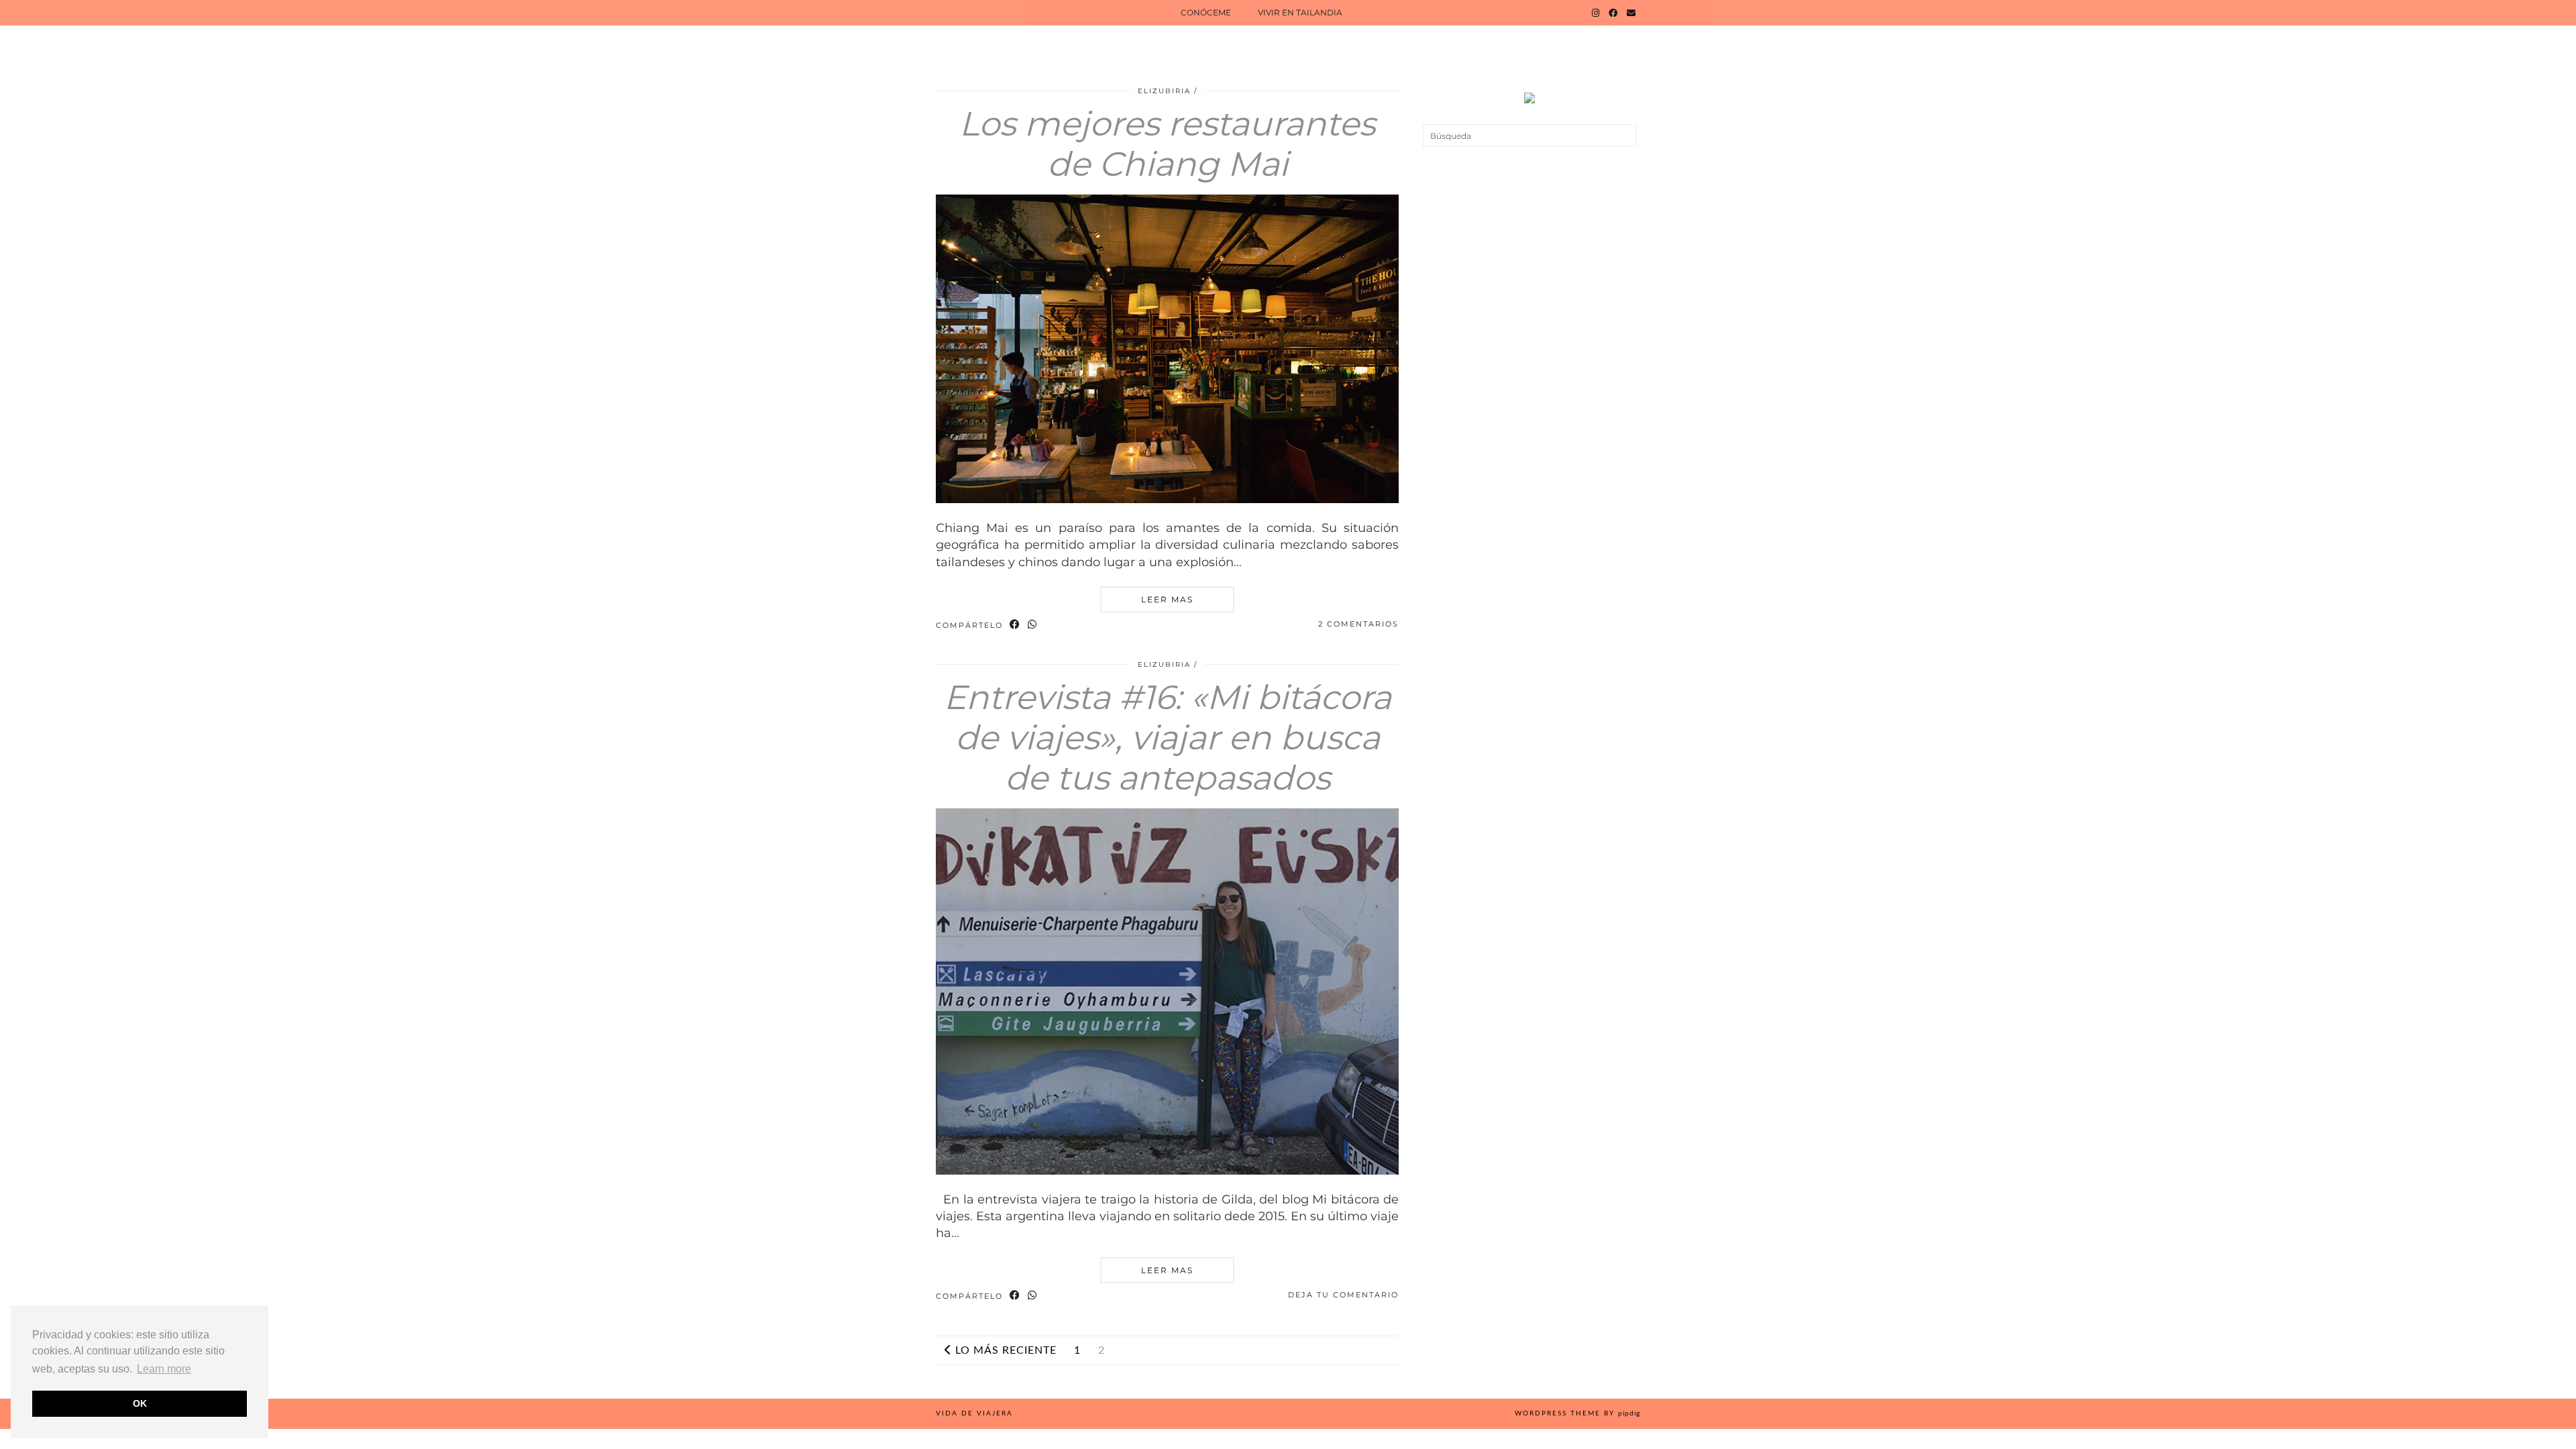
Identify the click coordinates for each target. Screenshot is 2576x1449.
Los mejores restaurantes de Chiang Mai (1167, 144)
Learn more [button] (164, 1369)
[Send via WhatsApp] (1033, 625)
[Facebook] (1613, 13)
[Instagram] (1596, 13)
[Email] (1631, 13)
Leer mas (1167, 599)
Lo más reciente (1004, 1350)
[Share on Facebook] (1015, 625)
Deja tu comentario (1343, 1295)
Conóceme (1206, 12)
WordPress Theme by (1577, 1413)
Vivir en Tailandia (1300, 12)
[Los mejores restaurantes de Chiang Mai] (1167, 499)
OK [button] (140, 1403)
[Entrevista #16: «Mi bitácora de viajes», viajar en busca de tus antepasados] (1167, 1171)
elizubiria (1164, 91)
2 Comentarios (1358, 624)
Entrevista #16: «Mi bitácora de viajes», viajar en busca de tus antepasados (1168, 738)
